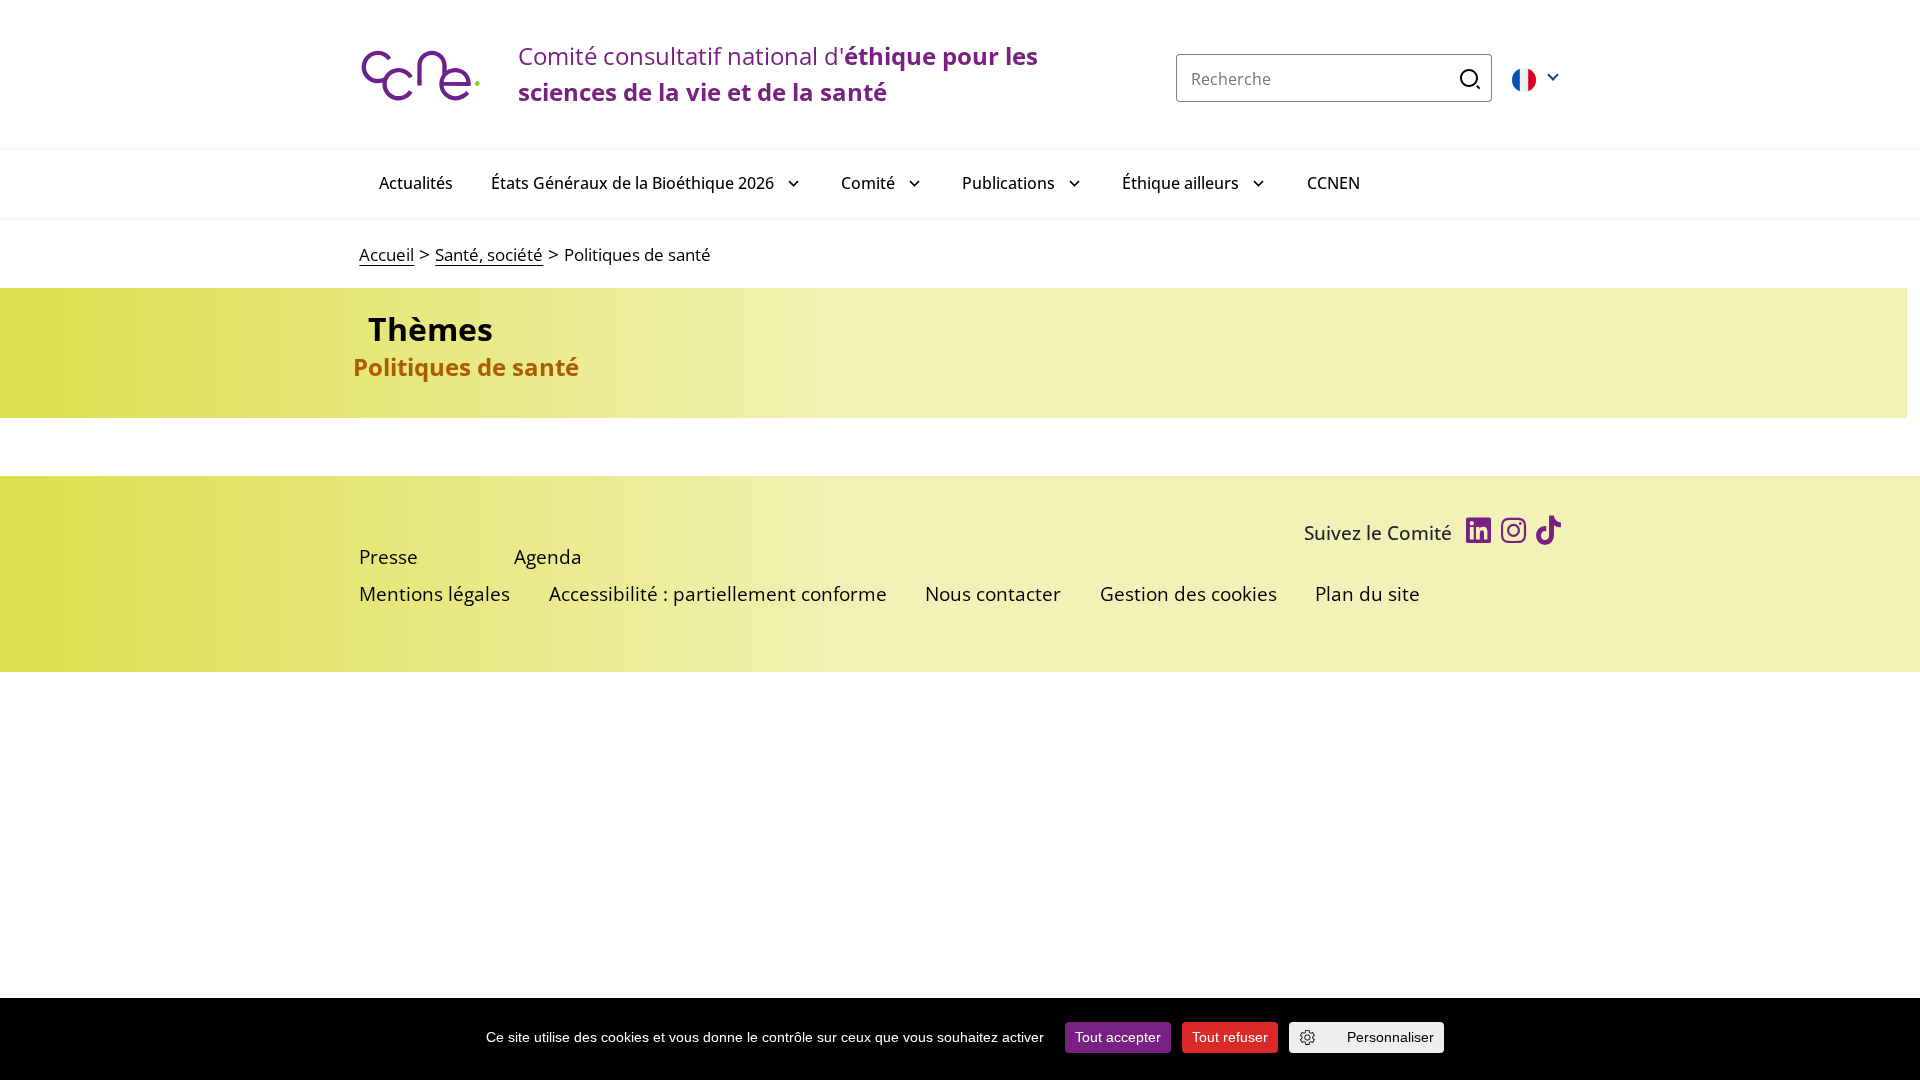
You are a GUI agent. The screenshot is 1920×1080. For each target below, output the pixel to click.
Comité (868, 183)
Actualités (416, 183)
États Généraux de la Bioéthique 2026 (632, 183)
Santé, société (489, 254)
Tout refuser (1230, 1037)
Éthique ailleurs (1180, 183)
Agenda (548, 556)
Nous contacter (993, 593)
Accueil (386, 254)
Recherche (1470, 78)
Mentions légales (434, 593)
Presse (388, 556)
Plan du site (1367, 593)
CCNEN (1333, 183)
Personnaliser (1390, 1037)
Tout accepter (1118, 1037)
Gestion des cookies (1188, 593)
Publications (1008, 183)
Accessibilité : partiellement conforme (718, 593)
